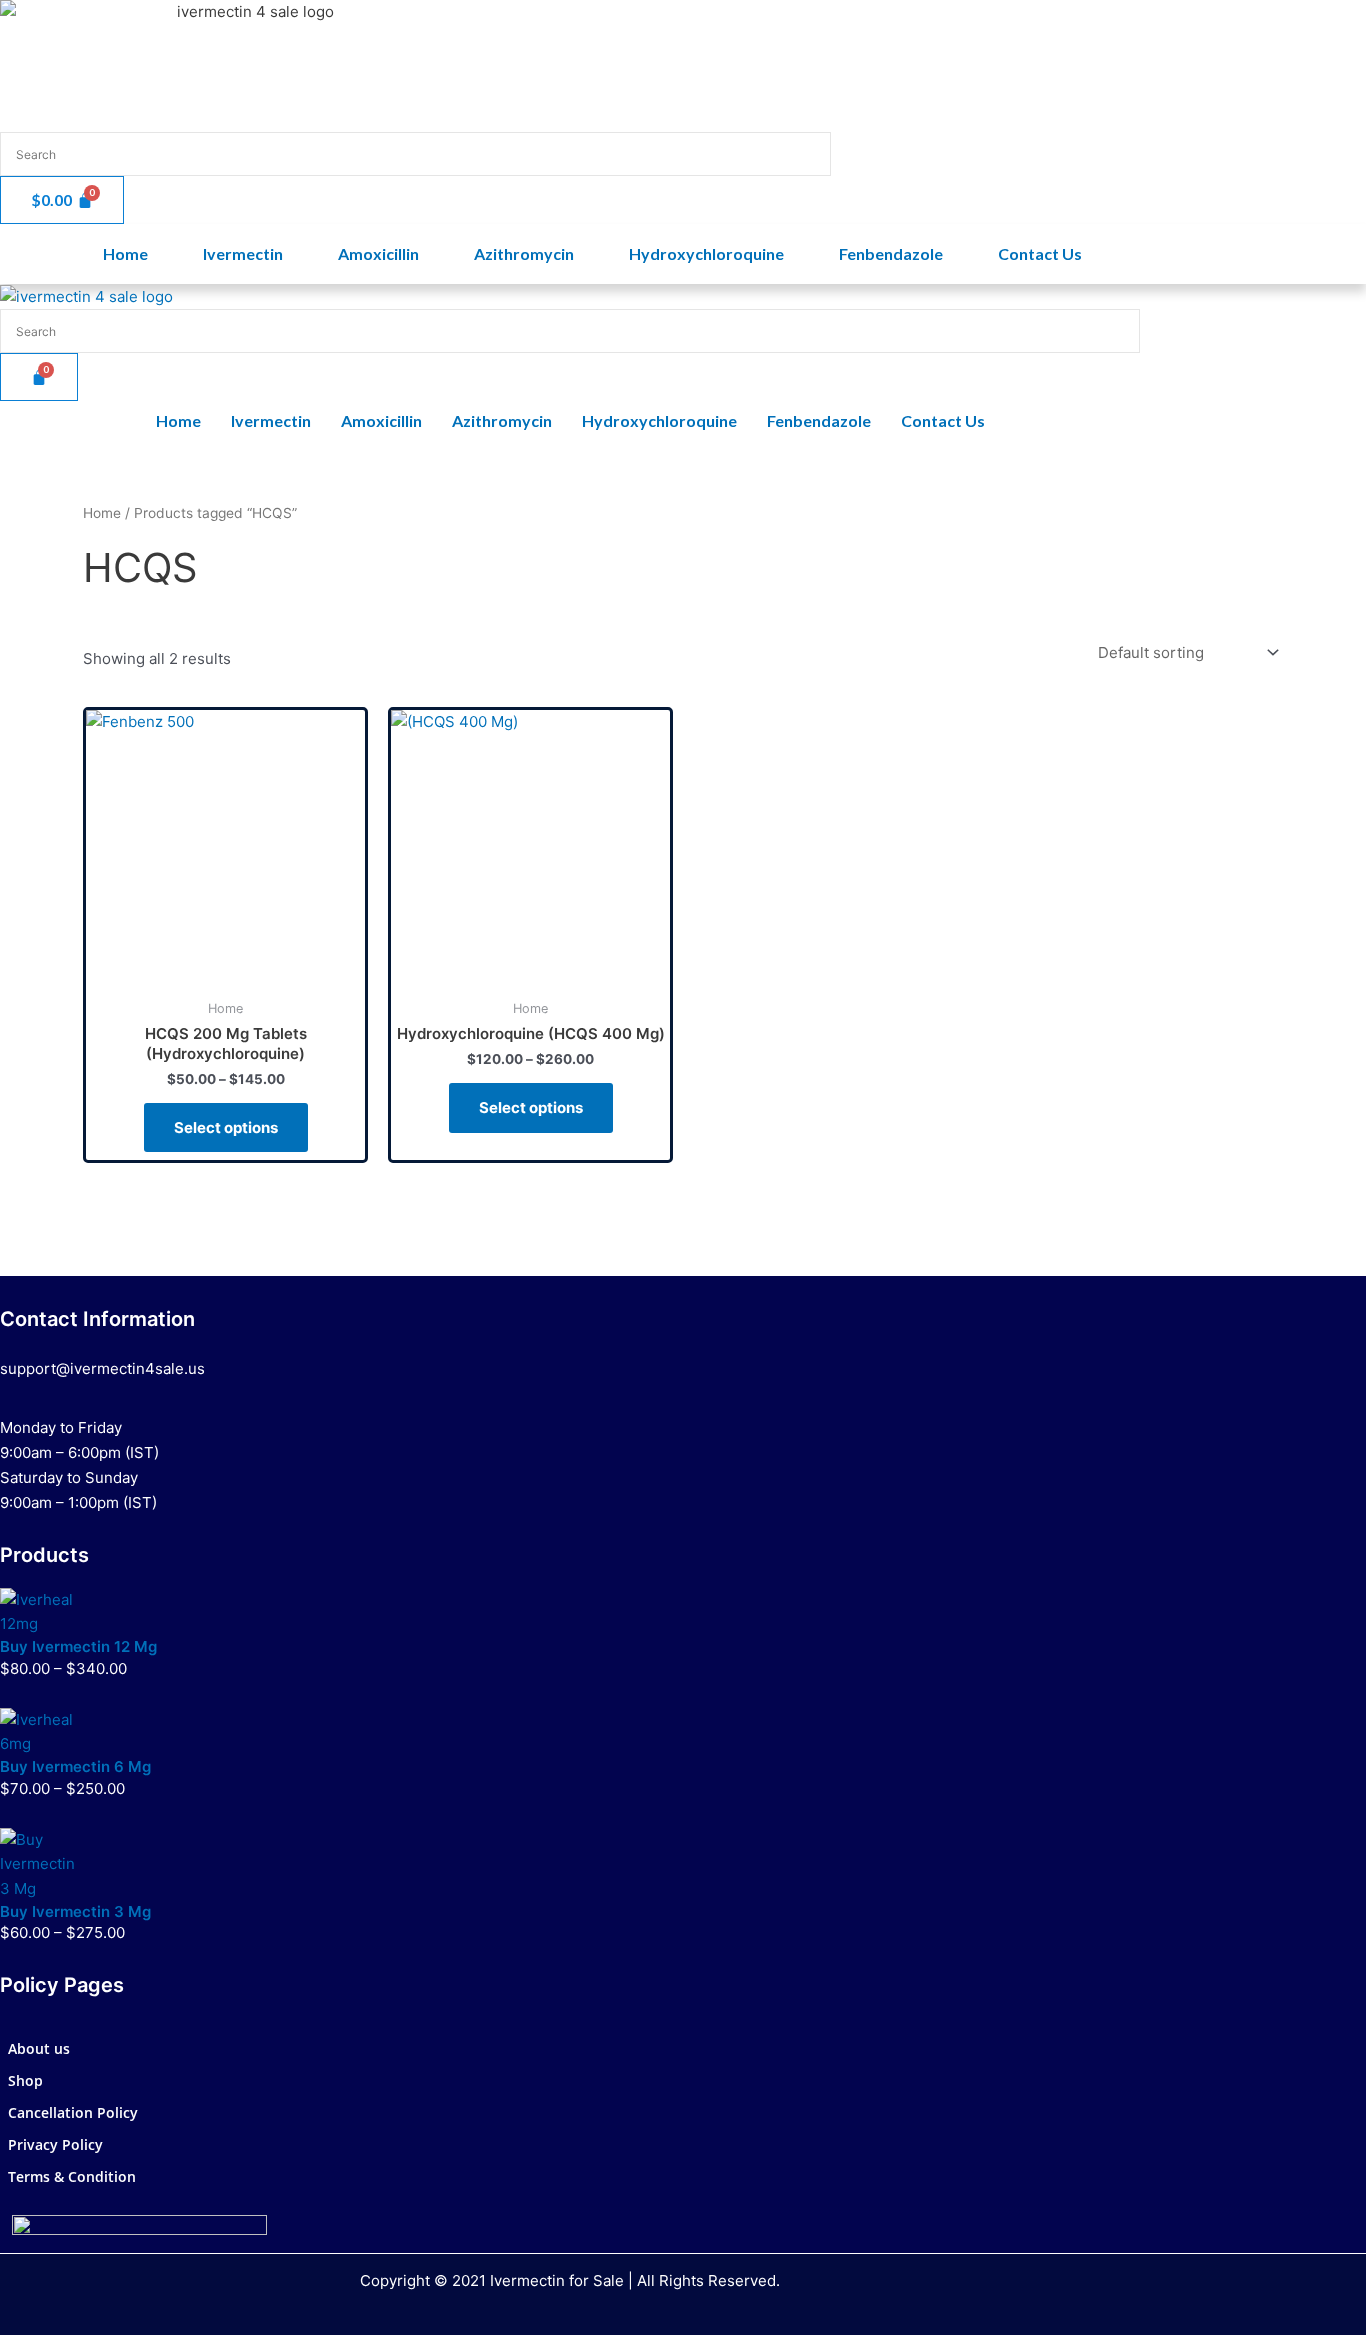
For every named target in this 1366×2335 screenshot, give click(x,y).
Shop (25, 2080)
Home (125, 253)
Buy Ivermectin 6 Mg (75, 1766)
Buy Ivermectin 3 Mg (75, 1911)
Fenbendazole (891, 253)
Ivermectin (243, 253)
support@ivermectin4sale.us (102, 1368)
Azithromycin (524, 253)
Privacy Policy (55, 2144)
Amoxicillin (378, 253)
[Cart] (39, 377)
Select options (226, 1127)
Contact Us (1040, 253)
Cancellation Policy (73, 2112)
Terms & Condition (72, 2176)
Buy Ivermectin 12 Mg (78, 1646)
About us (39, 2048)
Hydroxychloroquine (706, 253)
